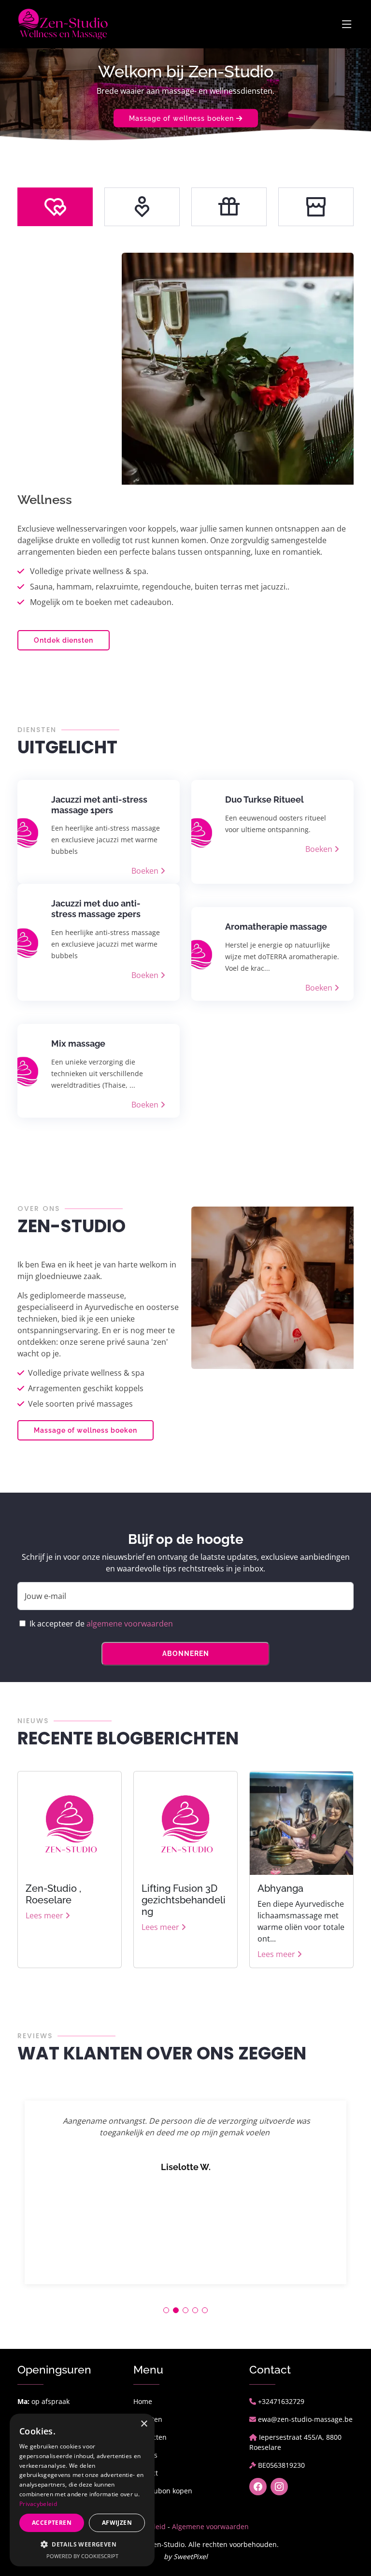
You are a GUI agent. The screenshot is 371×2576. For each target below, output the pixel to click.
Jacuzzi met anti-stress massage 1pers (99, 805)
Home (143, 2401)
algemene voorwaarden (130, 1624)
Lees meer (45, 1915)
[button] (166, 2310)
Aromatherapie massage (276, 927)
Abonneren (186, 1654)
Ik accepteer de (101, 1624)
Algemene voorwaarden (210, 2526)
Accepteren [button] (52, 2523)
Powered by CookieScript (82, 2556)
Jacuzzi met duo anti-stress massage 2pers (96, 909)
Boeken (146, 871)
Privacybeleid (38, 2504)
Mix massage (78, 1043)
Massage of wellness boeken (183, 118)
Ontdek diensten (64, 640)
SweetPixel (191, 2556)
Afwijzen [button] (117, 2523)
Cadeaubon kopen (163, 2491)
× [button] (144, 2424)
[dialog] (82, 2490)
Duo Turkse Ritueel (264, 799)
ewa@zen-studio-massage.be (305, 2419)
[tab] (55, 207)
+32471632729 (281, 2401)
